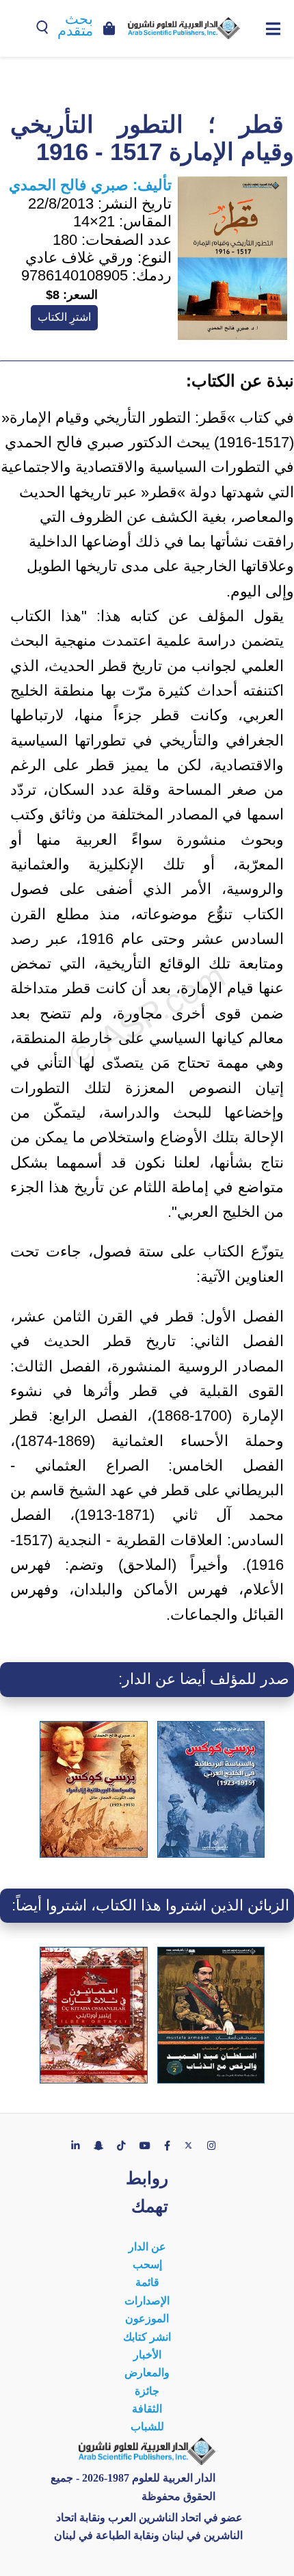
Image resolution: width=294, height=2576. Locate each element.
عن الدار (147, 2247)
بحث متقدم (75, 25)
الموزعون (147, 2318)
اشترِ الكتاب (64, 317)
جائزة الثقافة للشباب (147, 2409)
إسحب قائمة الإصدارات (147, 2283)
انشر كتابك (147, 2337)
